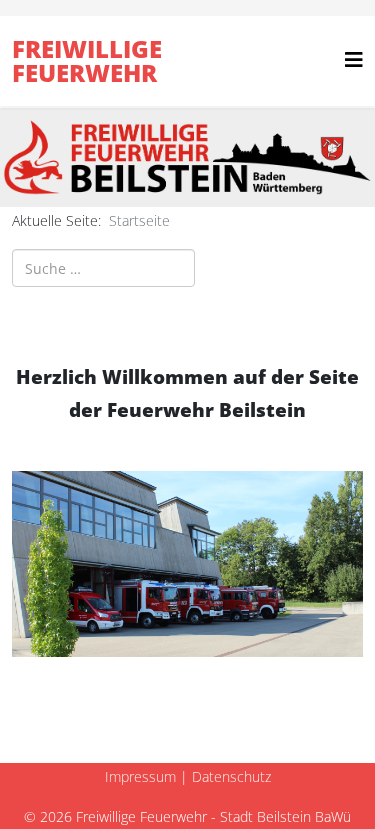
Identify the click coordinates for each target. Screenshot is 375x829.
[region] (187, 157)
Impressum (140, 776)
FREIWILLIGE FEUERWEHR (87, 60)
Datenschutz (231, 776)
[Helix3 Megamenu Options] (354, 59)
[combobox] (103, 268)
